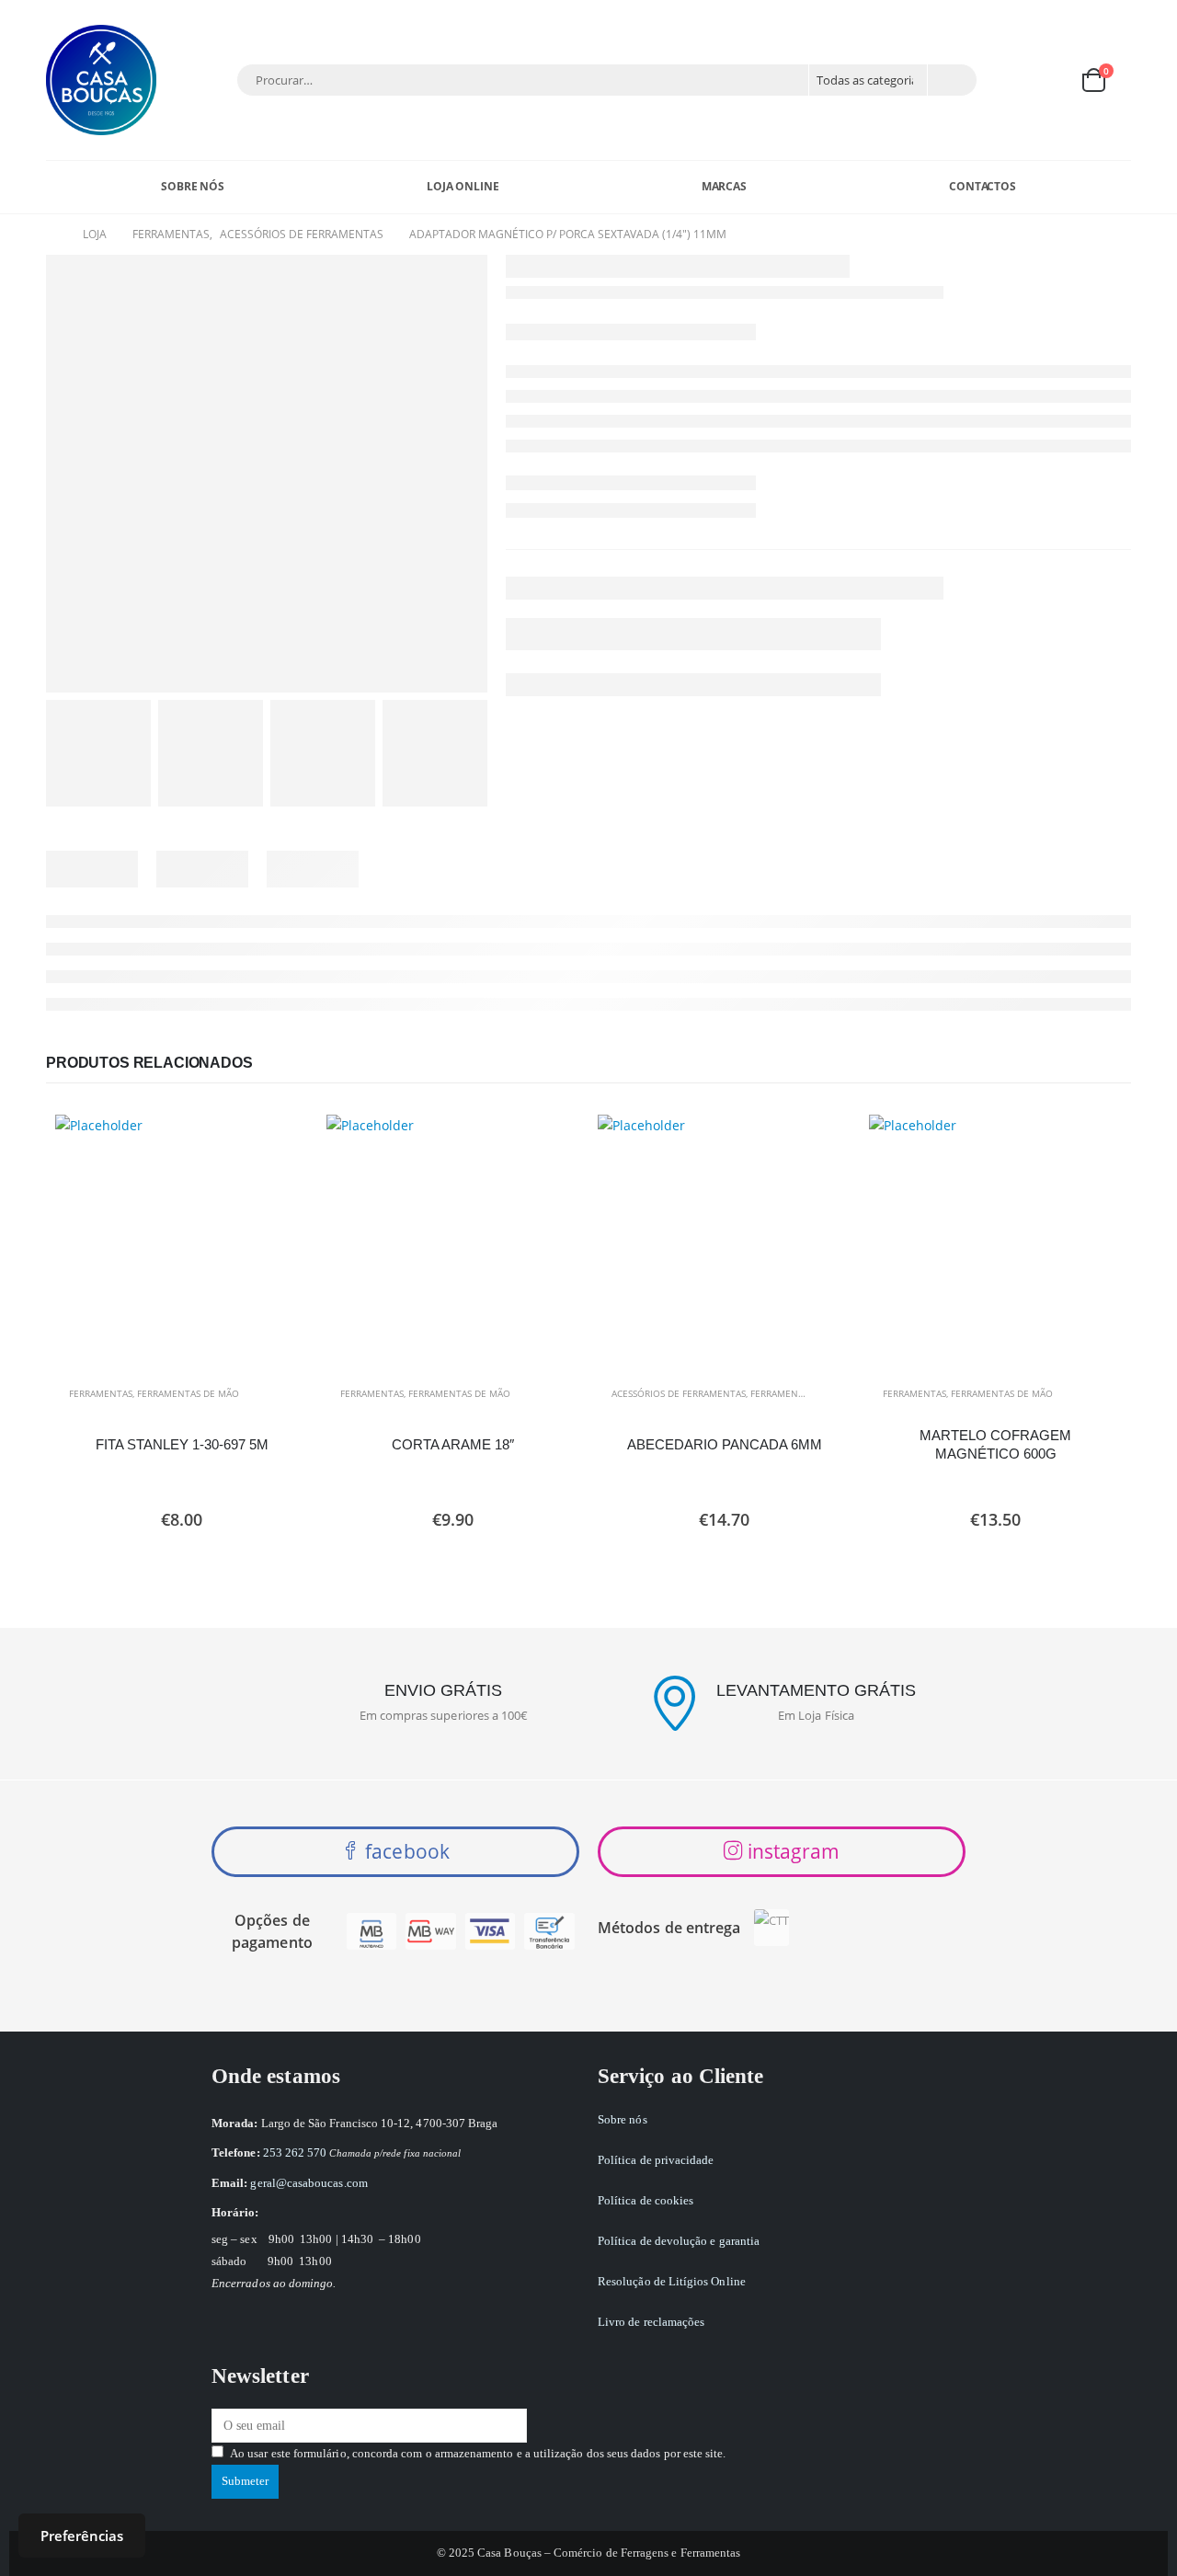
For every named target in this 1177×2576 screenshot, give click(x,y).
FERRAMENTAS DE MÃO (188, 1393)
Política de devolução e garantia (679, 2241)
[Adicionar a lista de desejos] (285, 1394)
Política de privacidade (656, 2160)
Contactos (983, 186)
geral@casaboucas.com (309, 2183)
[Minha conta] (1005, 80)
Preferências (82, 2536)
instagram (792, 1851)
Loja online (463, 186)
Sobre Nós (193, 186)
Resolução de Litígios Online (672, 2281)
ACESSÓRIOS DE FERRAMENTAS (679, 1393)
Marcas (724, 186)
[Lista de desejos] (1048, 80)
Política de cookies (646, 2200)
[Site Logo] (101, 80)
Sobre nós (623, 2119)
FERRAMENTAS (101, 1393)
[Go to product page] (182, 1241)
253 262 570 (295, 2152)
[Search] (951, 80)
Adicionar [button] (278, 1145)
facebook (405, 1851)
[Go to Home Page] (51, 235)
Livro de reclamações (651, 2322)
